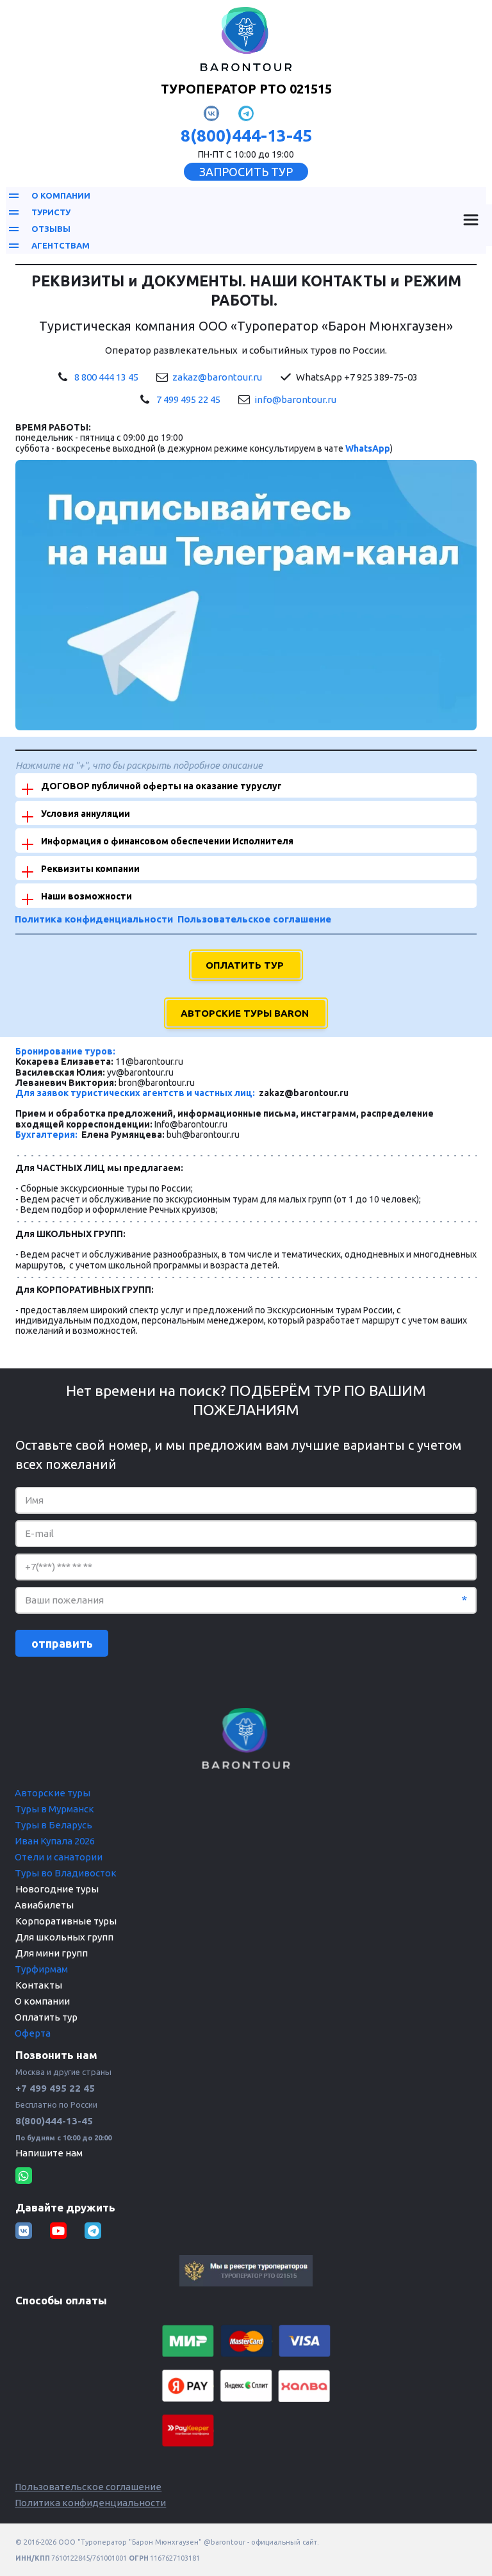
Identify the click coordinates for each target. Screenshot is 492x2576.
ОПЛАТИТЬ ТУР (246, 965)
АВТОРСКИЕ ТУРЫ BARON (246, 1013)
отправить (62, 1643)
